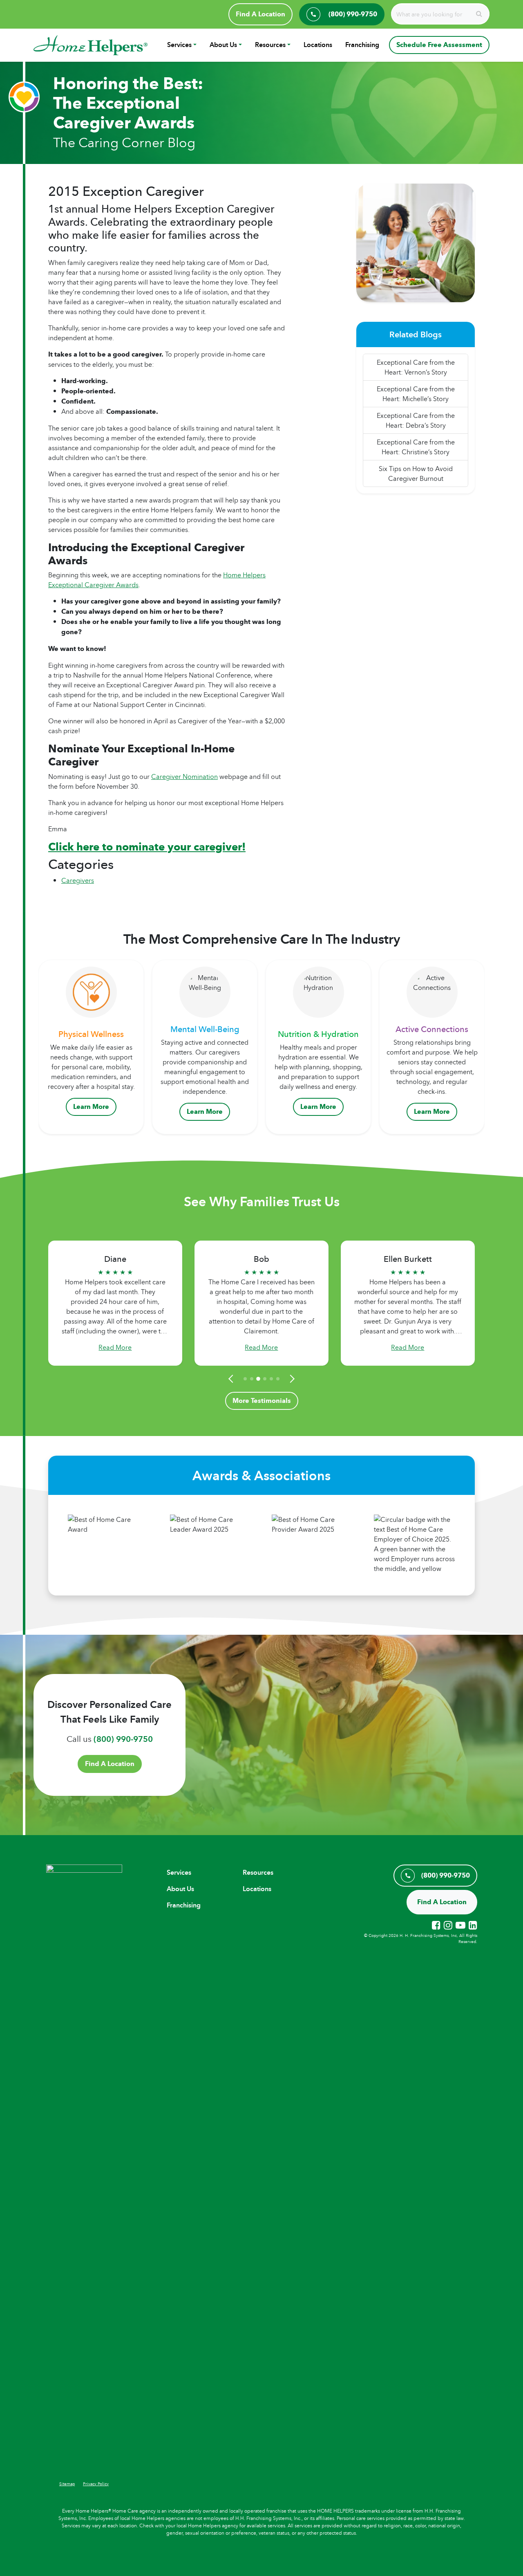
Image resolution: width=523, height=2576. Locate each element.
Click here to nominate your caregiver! (147, 847)
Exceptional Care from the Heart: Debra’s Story (416, 420)
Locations (318, 45)
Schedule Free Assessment (439, 45)
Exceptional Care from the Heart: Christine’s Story (416, 447)
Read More (115, 1347)
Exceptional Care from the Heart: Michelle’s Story (416, 394)
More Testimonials (262, 1401)
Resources (270, 45)
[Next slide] (291, 1379)
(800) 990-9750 (123, 1739)
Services (179, 45)
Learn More (91, 1107)
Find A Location (260, 14)
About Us (223, 45)
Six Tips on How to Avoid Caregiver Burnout (416, 473)
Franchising (362, 45)
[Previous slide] (232, 1379)
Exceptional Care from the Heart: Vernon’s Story (416, 367)
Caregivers (78, 880)
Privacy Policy (96, 2484)
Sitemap (67, 2484)
